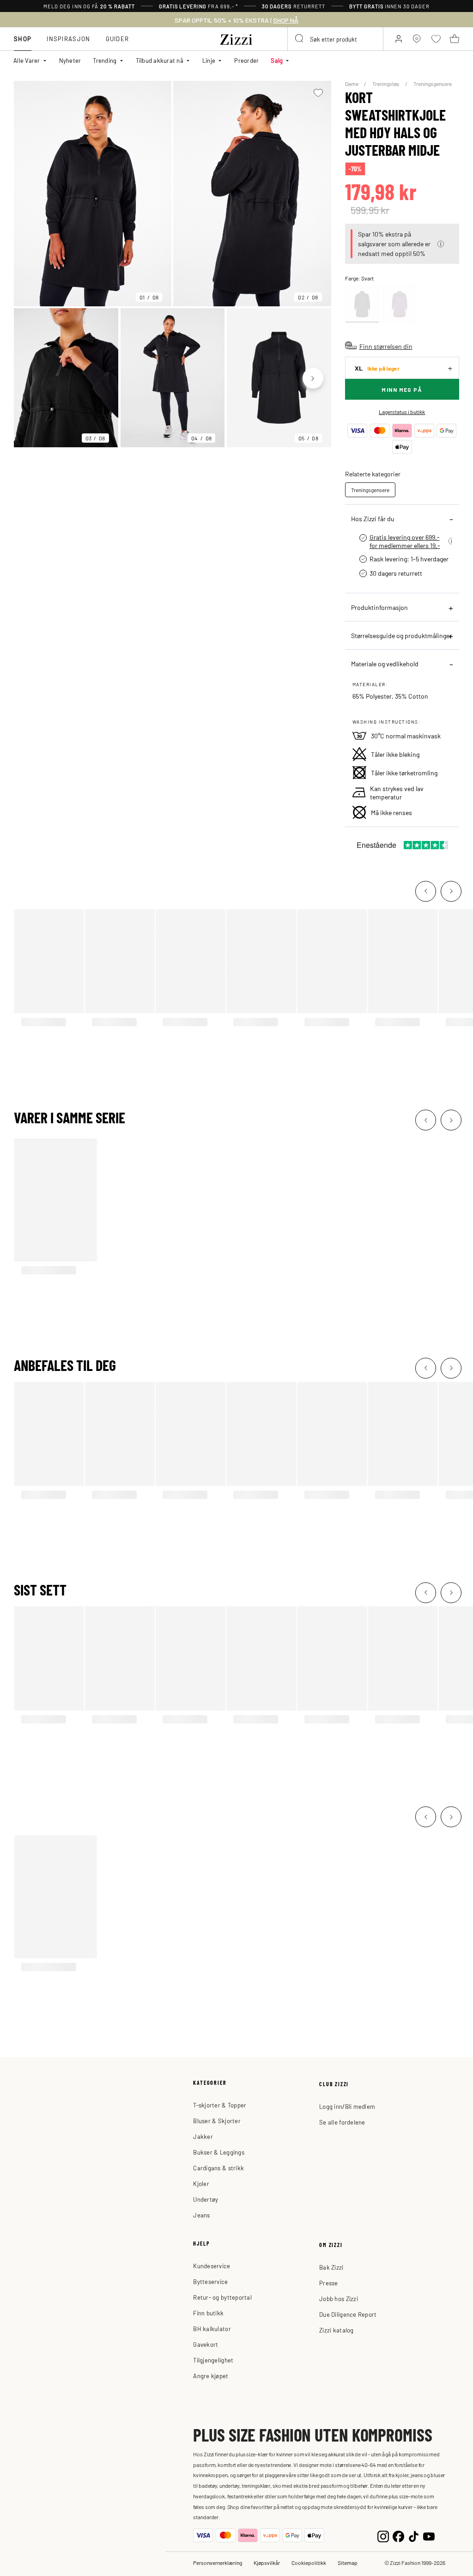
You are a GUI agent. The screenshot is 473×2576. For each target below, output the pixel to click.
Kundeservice (212, 2266)
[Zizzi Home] (236, 38)
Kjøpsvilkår (267, 2563)
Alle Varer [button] (27, 60)
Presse (329, 2283)
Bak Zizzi (331, 2267)
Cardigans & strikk (218, 2168)
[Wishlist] (318, 93)
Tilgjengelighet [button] (213, 2360)
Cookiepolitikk (309, 2563)
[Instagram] (383, 2536)
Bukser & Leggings (218, 2152)
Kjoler (201, 2183)
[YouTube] (429, 2536)
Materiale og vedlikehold (385, 664)
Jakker (203, 2136)
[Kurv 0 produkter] (455, 39)
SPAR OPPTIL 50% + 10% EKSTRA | (236, 20)
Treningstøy (386, 84)
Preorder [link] (246, 60)
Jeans (201, 2215)
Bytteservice (210, 2281)
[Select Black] (362, 304)
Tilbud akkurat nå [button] (160, 60)
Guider (118, 39)
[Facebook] (398, 2536)
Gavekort (206, 2344)
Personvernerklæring (218, 2563)
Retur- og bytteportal (222, 2297)
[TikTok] (414, 2536)
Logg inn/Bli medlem (347, 2106)
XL (377, 368)
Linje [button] (209, 60)
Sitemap (348, 2563)
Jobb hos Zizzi (339, 2299)
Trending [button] (105, 60)
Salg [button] (277, 60)
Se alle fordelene (342, 2122)
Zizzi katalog (336, 2330)
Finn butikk (208, 2313)
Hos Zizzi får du (373, 518)
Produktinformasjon (379, 607)
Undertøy (206, 2199)
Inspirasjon (68, 39)
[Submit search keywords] (300, 39)
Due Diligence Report (348, 2314)
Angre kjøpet (211, 2376)
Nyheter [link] (70, 60)
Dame (352, 84)
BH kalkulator (212, 2329)
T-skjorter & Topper (220, 2105)
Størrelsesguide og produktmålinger (401, 635)
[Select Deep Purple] (400, 304)
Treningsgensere (433, 84)
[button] (441, 244)
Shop (23, 39)
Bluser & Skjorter (217, 2121)
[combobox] (335, 39)
